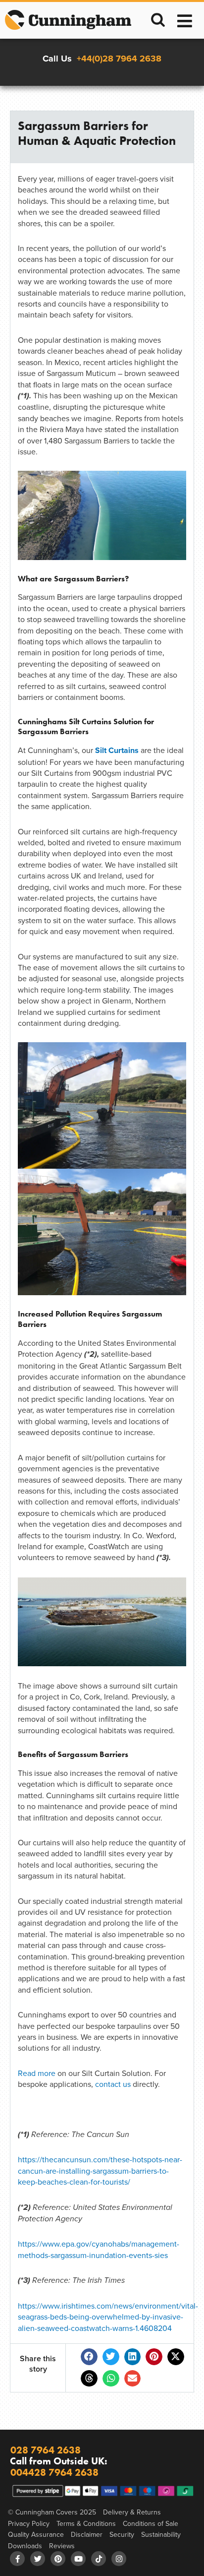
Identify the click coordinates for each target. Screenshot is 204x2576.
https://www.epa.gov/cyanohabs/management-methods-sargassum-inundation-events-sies (99, 2249)
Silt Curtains (117, 750)
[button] (89, 2357)
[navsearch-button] (158, 21)
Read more (37, 2073)
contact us (113, 2084)
